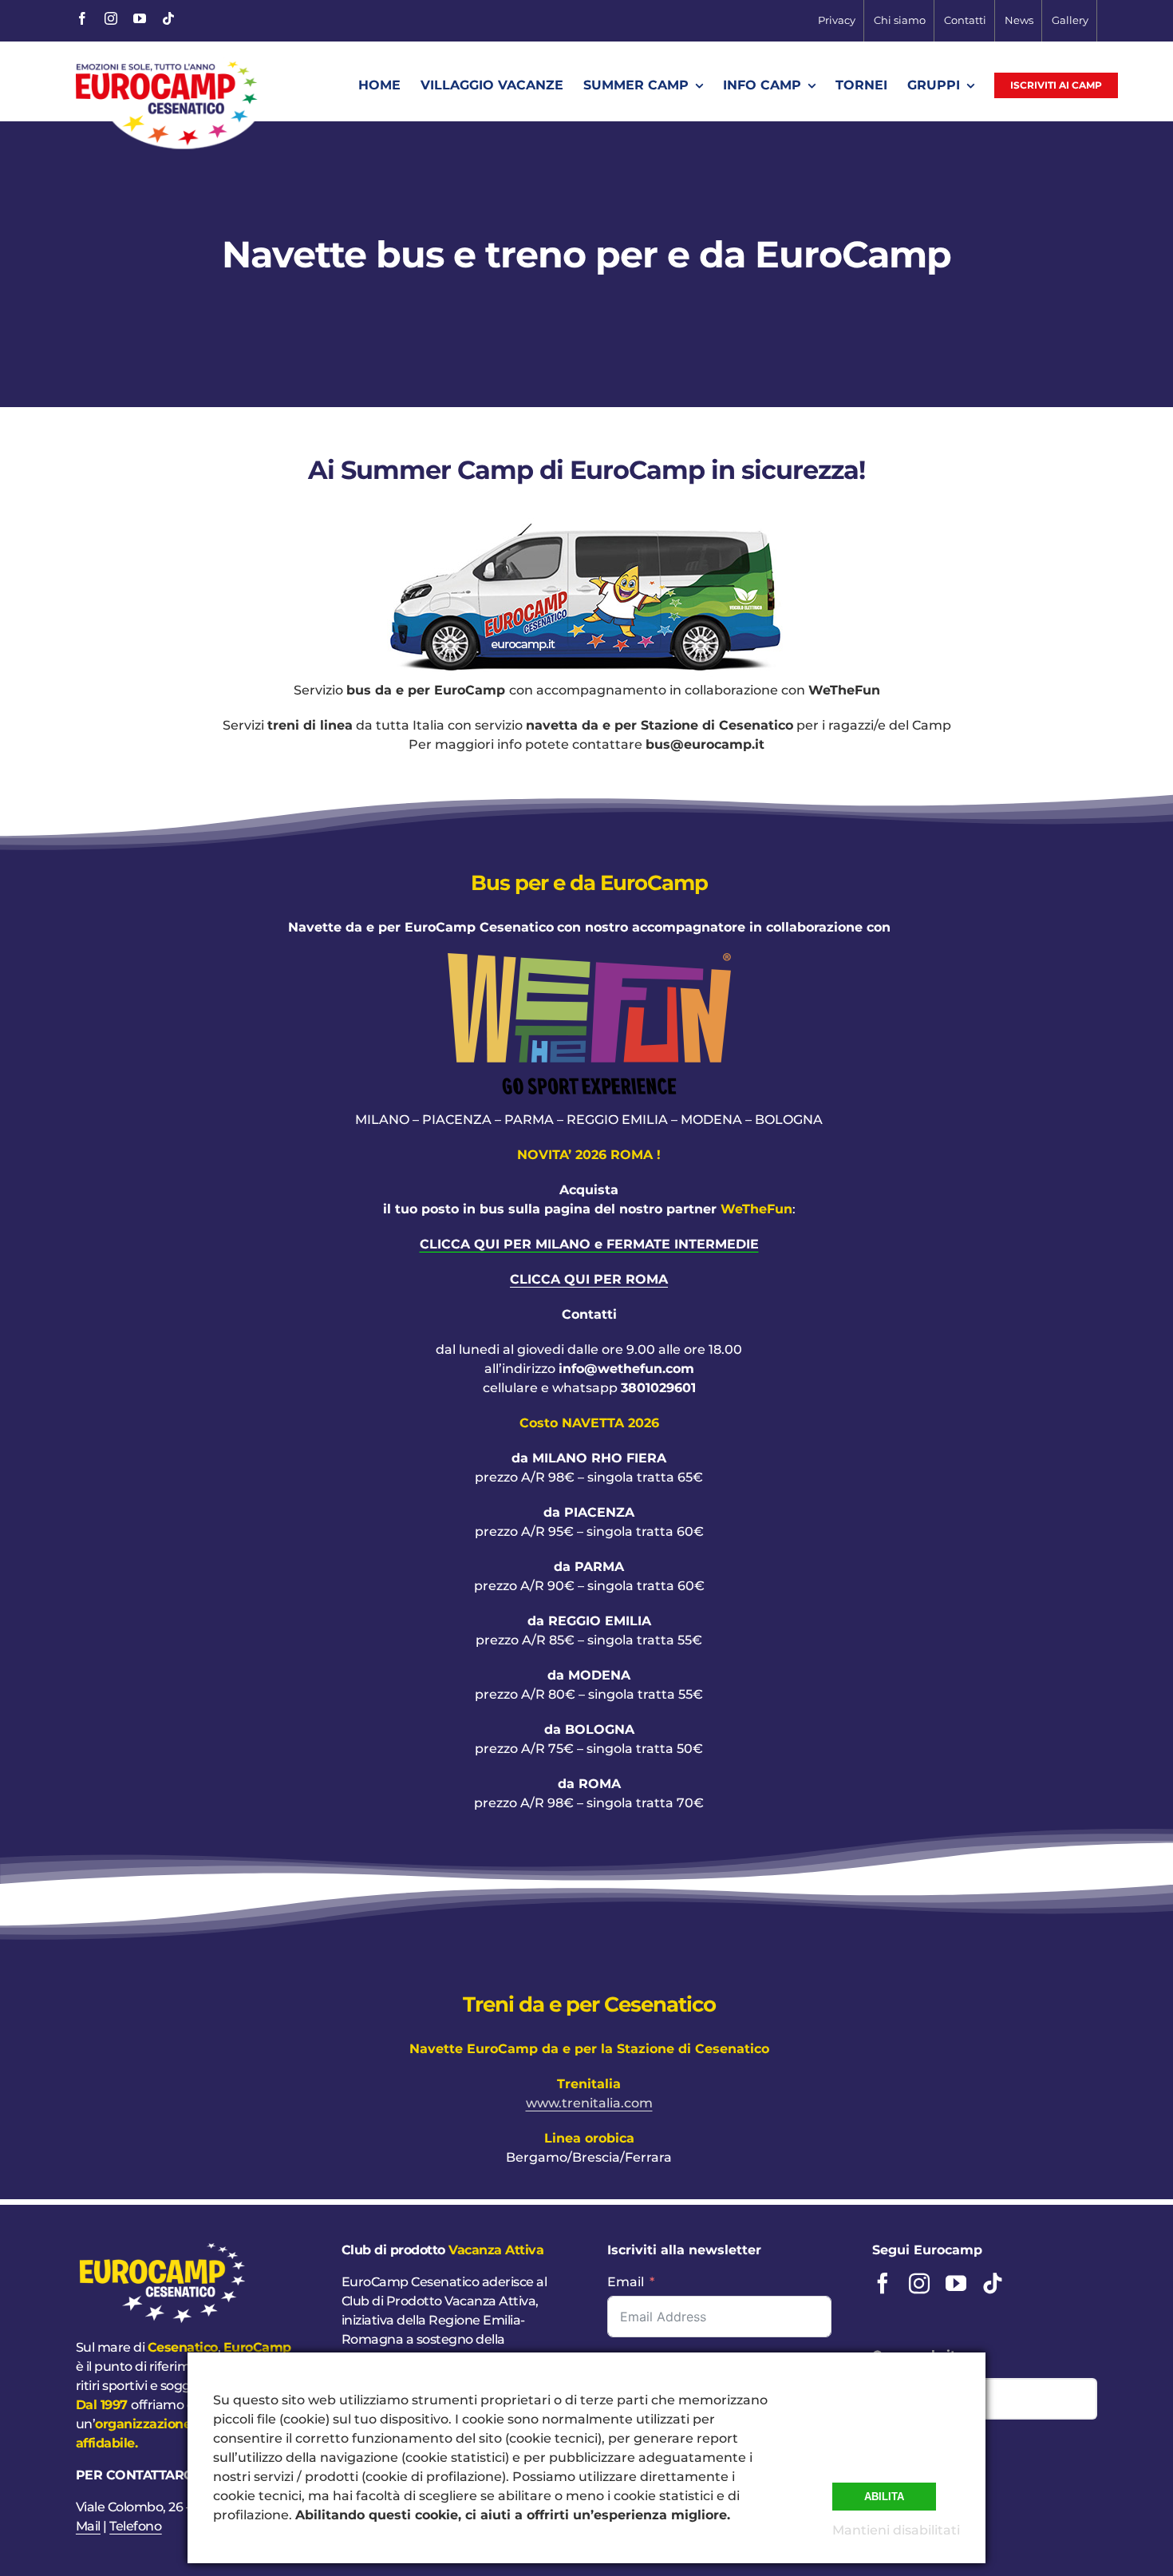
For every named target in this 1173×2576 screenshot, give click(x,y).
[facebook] (82, 18)
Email (626, 2282)
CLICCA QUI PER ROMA (589, 1279)
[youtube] (140, 18)
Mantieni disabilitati (896, 2530)
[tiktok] (168, 18)
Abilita (884, 2497)
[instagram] (111, 18)
